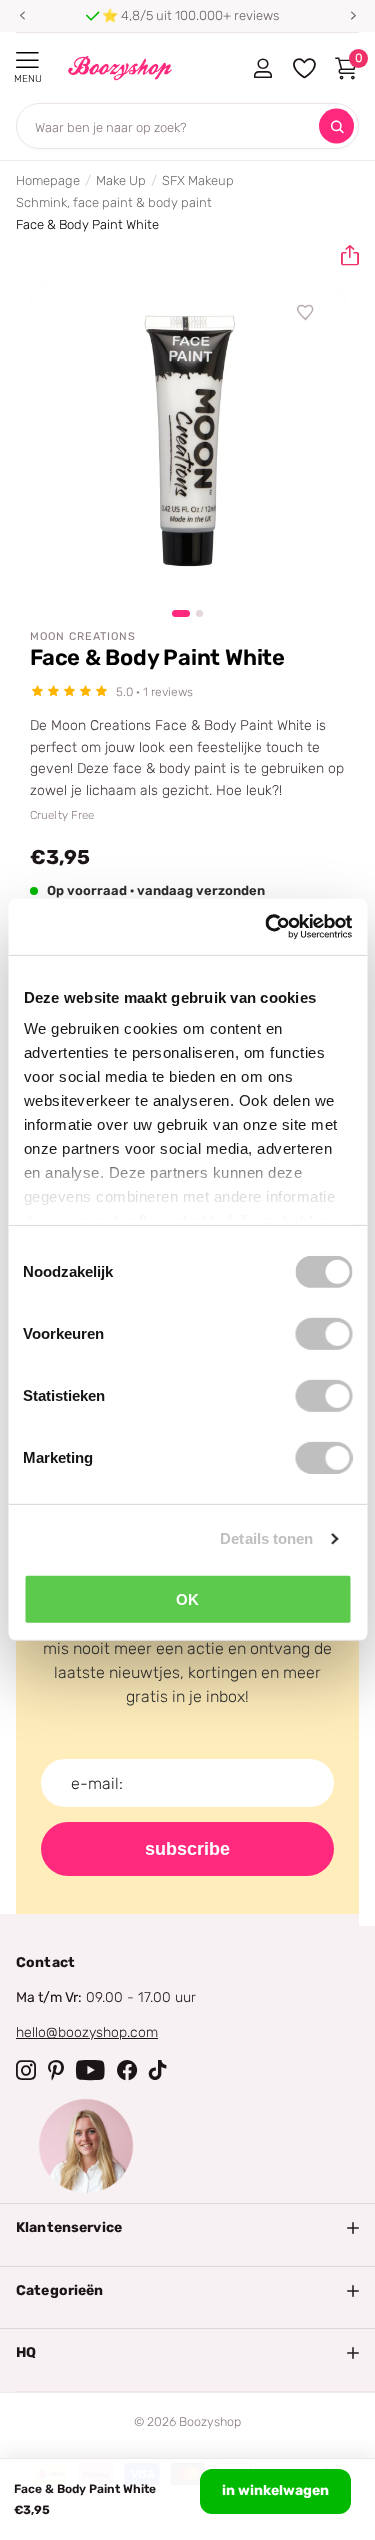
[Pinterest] (56, 2070)
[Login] (262, 68)
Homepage (48, 180)
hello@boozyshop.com (87, 2032)
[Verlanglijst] (306, 313)
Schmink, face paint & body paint (114, 202)
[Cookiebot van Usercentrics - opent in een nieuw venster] (267, 927)
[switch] (323, 1333)
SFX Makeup (198, 180)
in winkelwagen (275, 2490)
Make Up (121, 180)
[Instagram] (26, 2070)
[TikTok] (158, 2070)
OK (187, 1598)
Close (187, 2228)
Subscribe (187, 1849)
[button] (22, 16)
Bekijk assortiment (27, 60)
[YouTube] (90, 2070)
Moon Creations (83, 636)
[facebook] (127, 2070)
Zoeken (336, 126)
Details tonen (266, 1538)
